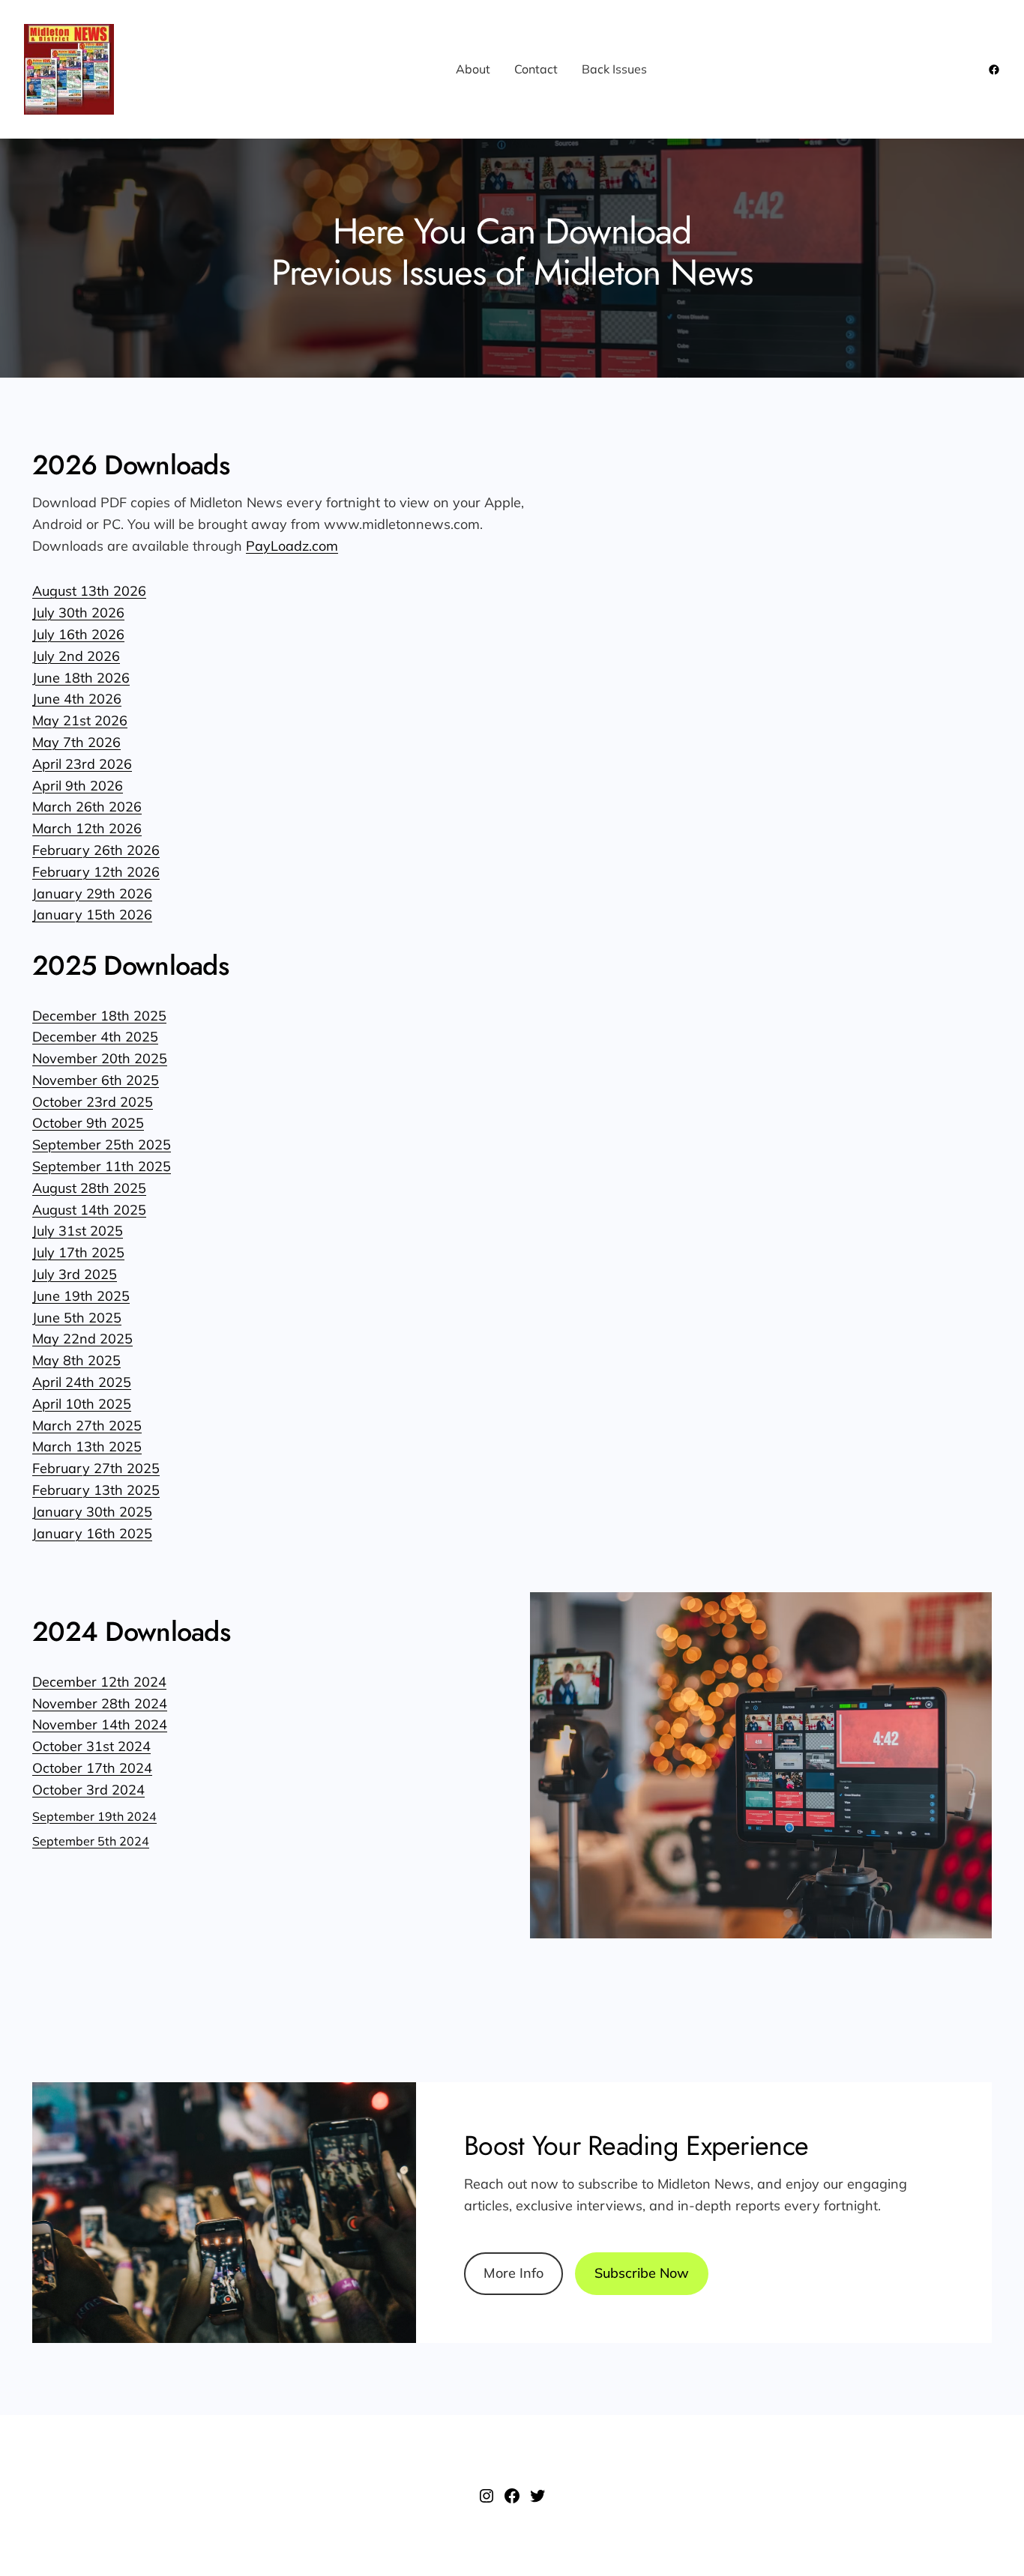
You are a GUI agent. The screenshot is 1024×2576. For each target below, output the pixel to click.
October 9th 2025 (88, 1123)
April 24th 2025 (82, 1382)
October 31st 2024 (91, 1746)
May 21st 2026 (80, 720)
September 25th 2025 (102, 1145)
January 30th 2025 (92, 1512)
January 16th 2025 (92, 1533)
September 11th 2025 (102, 1166)
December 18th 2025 (99, 1016)
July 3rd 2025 (75, 1274)
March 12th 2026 (87, 828)
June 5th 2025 (77, 1318)
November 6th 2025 (96, 1080)
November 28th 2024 (100, 1703)
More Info (513, 2273)
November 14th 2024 (100, 1724)
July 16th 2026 (78, 634)
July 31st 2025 (78, 1231)
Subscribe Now (642, 2273)
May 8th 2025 (76, 1360)
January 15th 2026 (92, 914)
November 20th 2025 (100, 1058)
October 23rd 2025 (93, 1102)
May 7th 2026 (76, 742)
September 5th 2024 (91, 1841)
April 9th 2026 (78, 786)
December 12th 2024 (99, 1682)
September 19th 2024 (94, 1816)
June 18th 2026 (81, 678)
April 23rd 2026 (82, 764)
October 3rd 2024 (88, 1790)
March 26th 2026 (87, 807)
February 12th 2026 (96, 872)
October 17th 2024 (92, 1768)
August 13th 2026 (89, 591)
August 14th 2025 (89, 1210)
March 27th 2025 (87, 1425)
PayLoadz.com (292, 546)
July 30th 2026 (78, 613)
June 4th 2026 (77, 699)
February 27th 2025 (96, 1468)
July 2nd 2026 (76, 656)
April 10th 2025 (82, 1404)
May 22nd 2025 (82, 1339)
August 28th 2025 (89, 1188)
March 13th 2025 (87, 1446)
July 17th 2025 (78, 1252)
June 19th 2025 (81, 1296)
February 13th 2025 (96, 1490)
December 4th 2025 (95, 1037)
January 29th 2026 (92, 894)
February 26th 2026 (96, 850)
